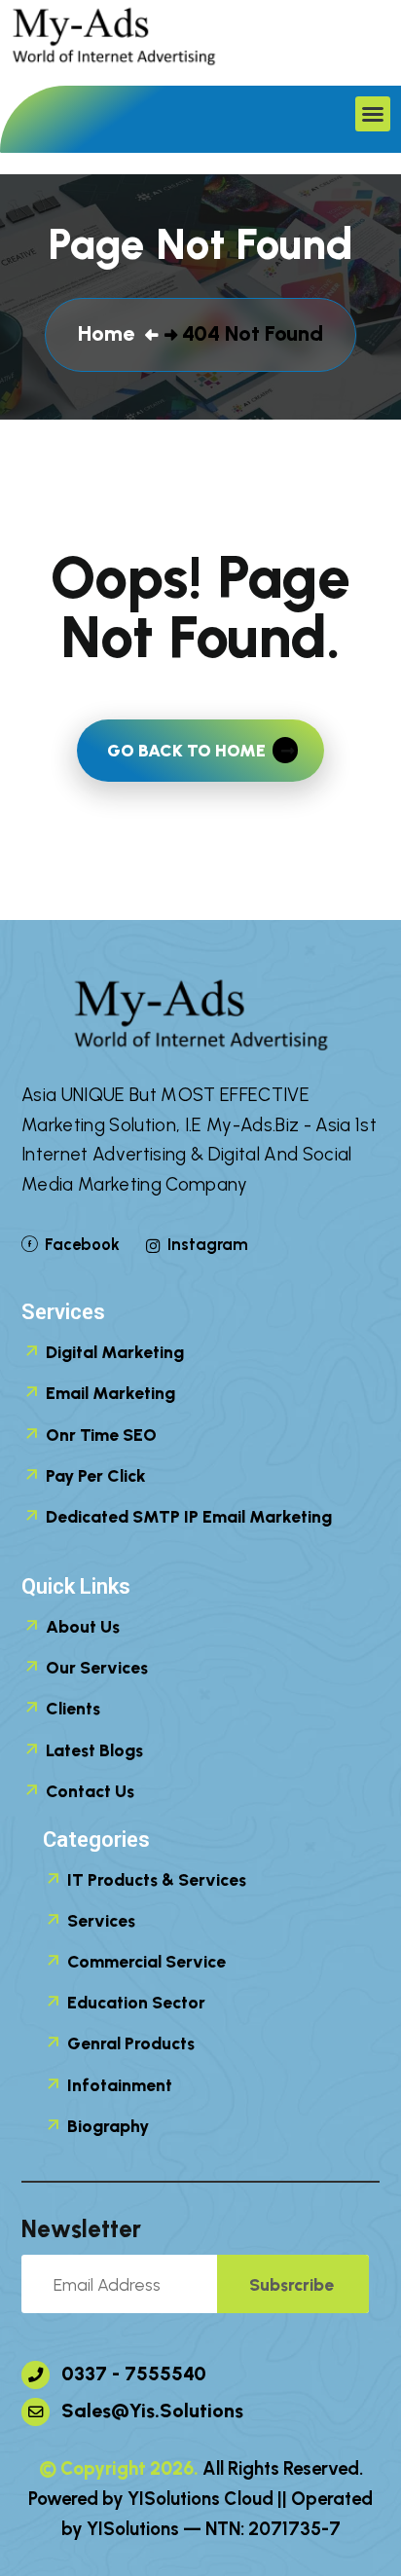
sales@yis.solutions (150, 2410)
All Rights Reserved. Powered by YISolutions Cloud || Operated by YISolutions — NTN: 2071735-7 (200, 2499)
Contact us (88, 1791)
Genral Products (129, 2043)
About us (81, 1626)
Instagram (207, 1244)
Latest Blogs (92, 1750)
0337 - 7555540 (131, 2374)
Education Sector (134, 2002)
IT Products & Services (155, 1879)
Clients (71, 1708)
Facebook (82, 1244)
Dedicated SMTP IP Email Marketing (187, 1516)
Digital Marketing (113, 1352)
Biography (106, 2126)
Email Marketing (109, 1393)
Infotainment (118, 2085)
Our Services (95, 1667)
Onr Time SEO (99, 1435)
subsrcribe (292, 2284)
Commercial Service (145, 1961)
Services (99, 1920)
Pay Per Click (94, 1475)
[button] (373, 114)
